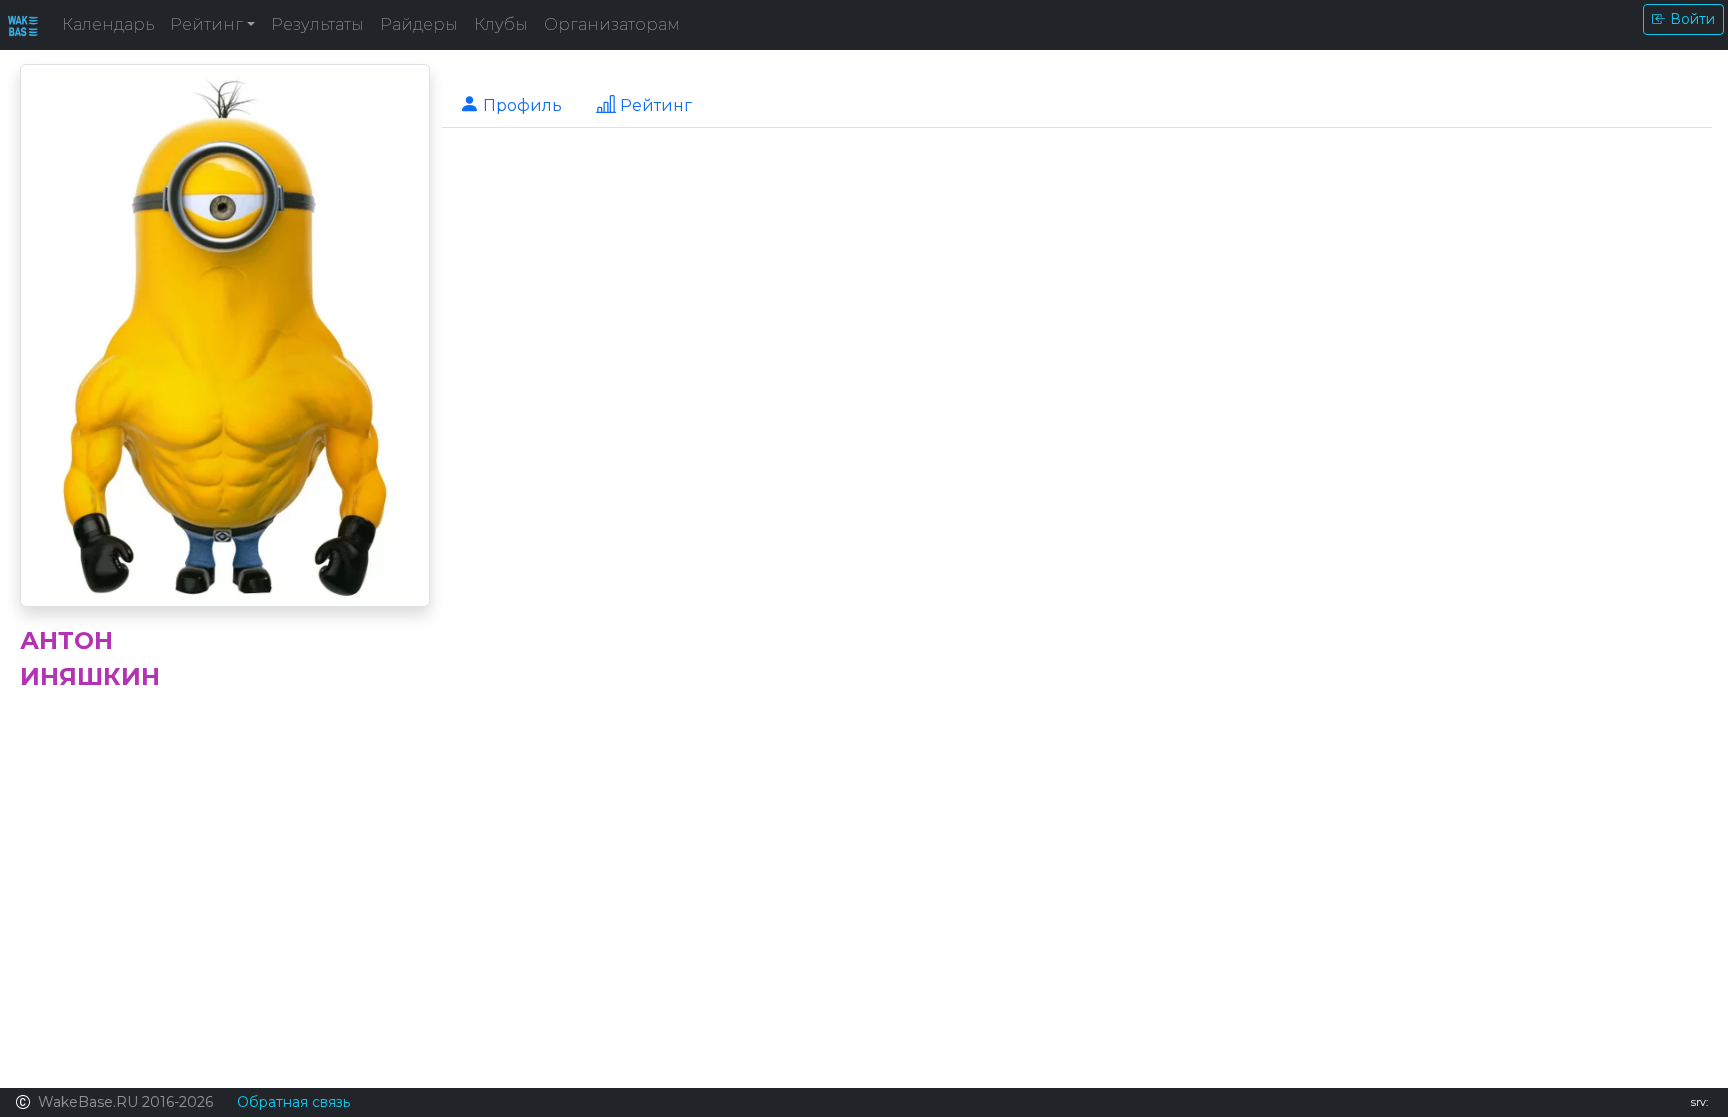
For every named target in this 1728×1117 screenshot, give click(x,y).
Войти (1692, 19)
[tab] (510, 104)
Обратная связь (293, 1102)
